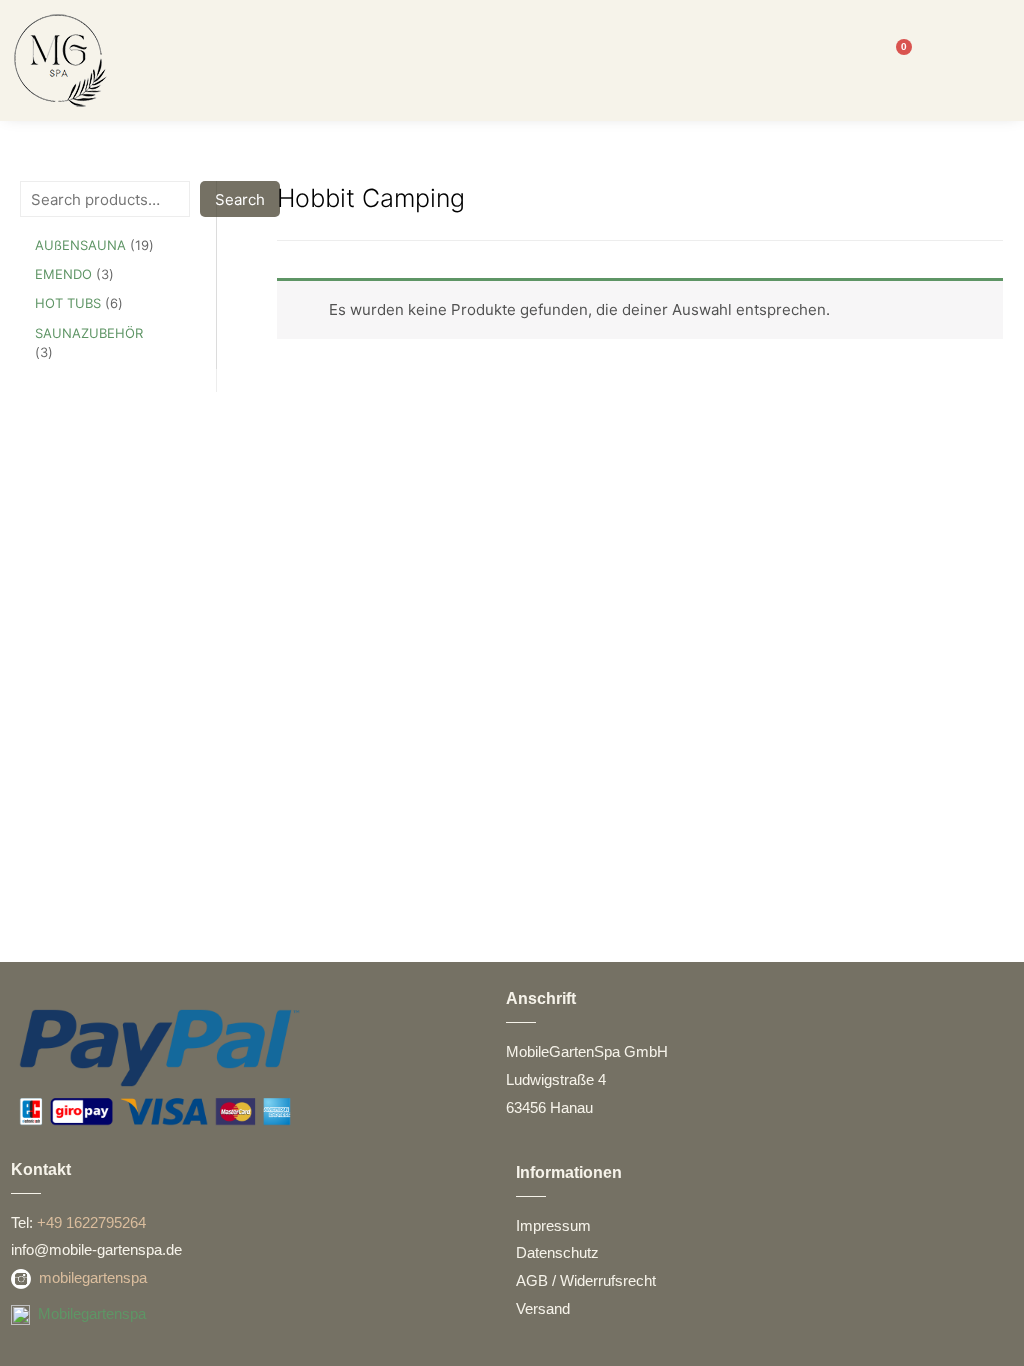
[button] (510, 60)
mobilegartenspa (93, 1277)
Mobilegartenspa (92, 1313)
